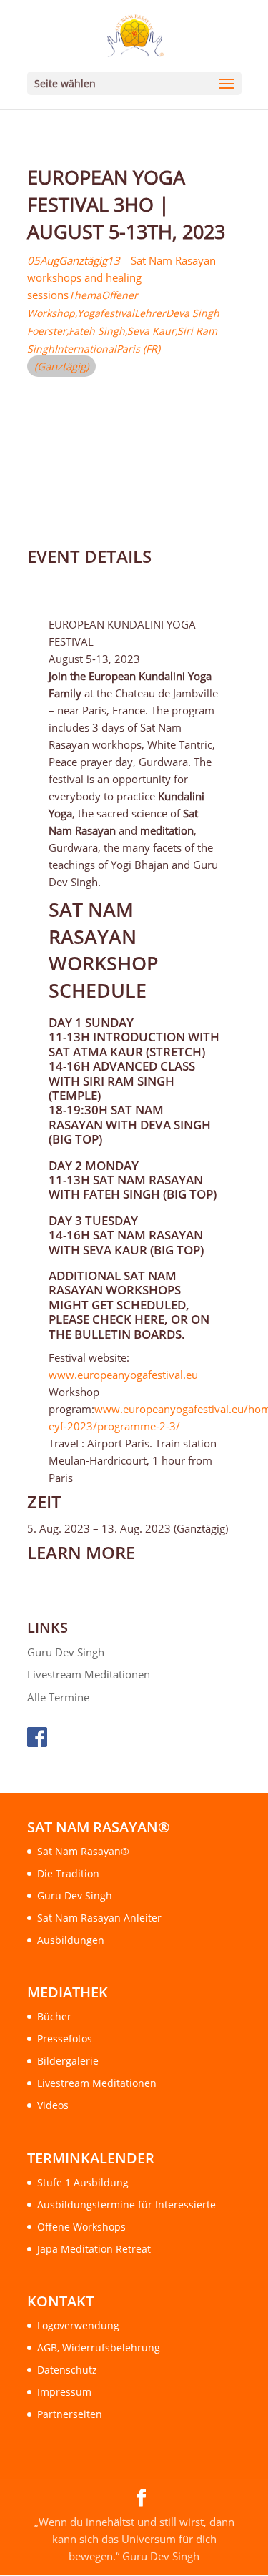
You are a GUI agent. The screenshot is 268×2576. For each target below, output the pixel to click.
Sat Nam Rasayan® (83, 1851)
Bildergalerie (68, 2061)
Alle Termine (58, 1697)
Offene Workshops (81, 2227)
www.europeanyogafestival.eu (123, 1375)
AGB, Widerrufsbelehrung (99, 2348)
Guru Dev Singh (66, 1652)
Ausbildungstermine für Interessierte (126, 2204)
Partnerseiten (70, 2414)
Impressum (64, 2392)
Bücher (54, 2016)
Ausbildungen (71, 1940)
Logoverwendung (78, 2325)
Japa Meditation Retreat (94, 2249)
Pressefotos (65, 2039)
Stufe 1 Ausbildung (83, 2182)
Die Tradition (68, 1873)
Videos (53, 2105)
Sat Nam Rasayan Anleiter (99, 1918)
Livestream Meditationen (89, 1674)
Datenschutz (67, 2370)
